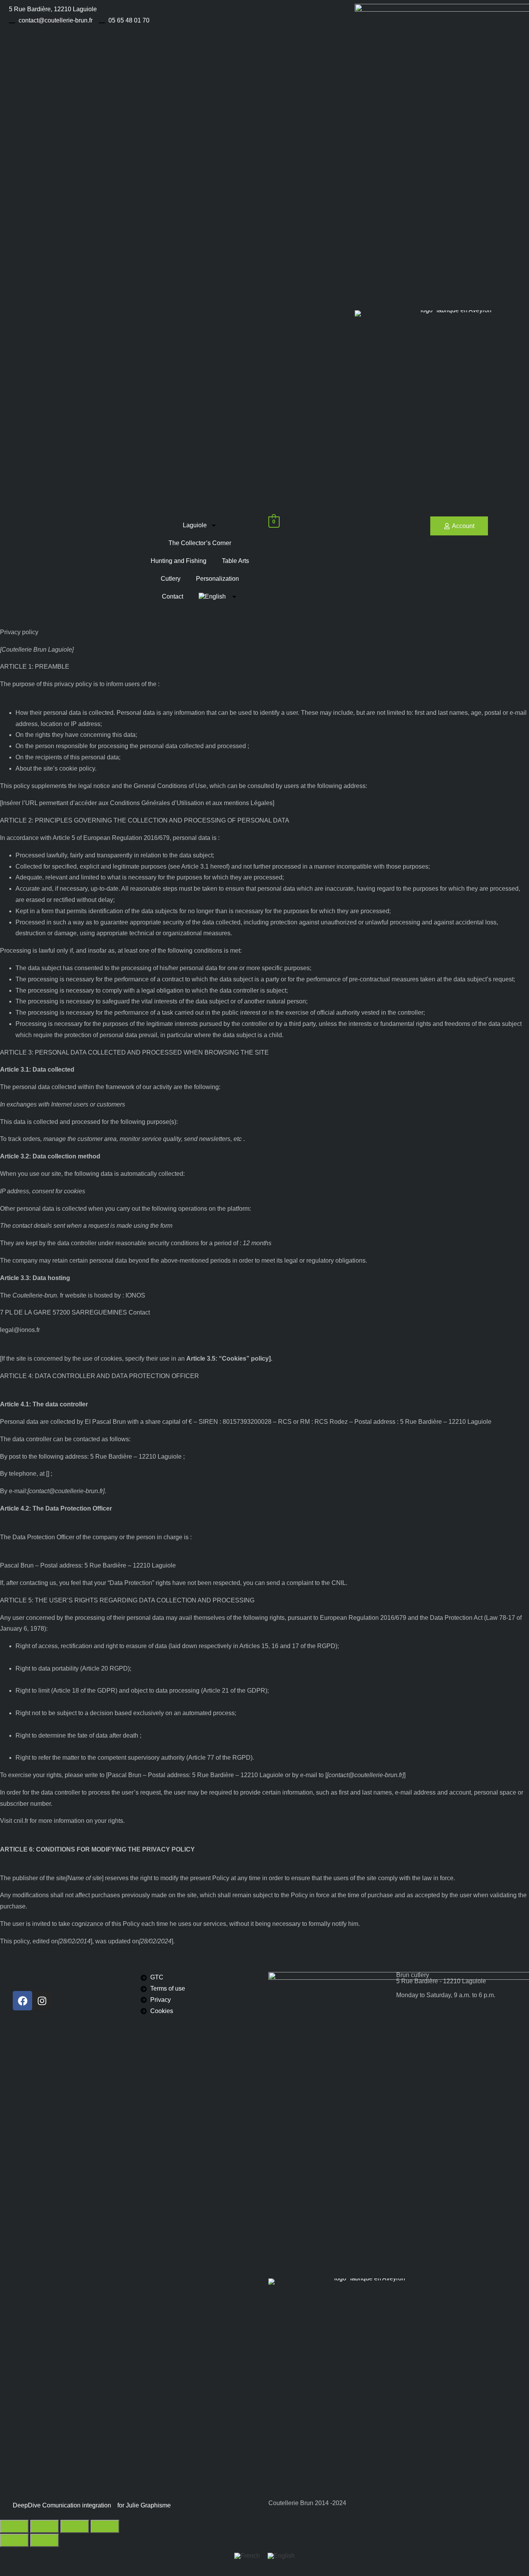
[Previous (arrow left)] (14, 2540)
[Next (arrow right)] (45, 2540)
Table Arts (235, 561)
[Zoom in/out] (14, 2526)
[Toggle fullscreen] (45, 2526)
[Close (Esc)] (105, 2526)
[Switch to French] (247, 2556)
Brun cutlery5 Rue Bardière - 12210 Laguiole (441, 1978)
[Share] (75, 2526)
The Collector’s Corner (200, 543)
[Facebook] (22, 2001)
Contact (173, 596)
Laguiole (195, 525)
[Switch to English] (281, 2556)
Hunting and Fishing (179, 561)
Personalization (217, 579)
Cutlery (171, 579)
